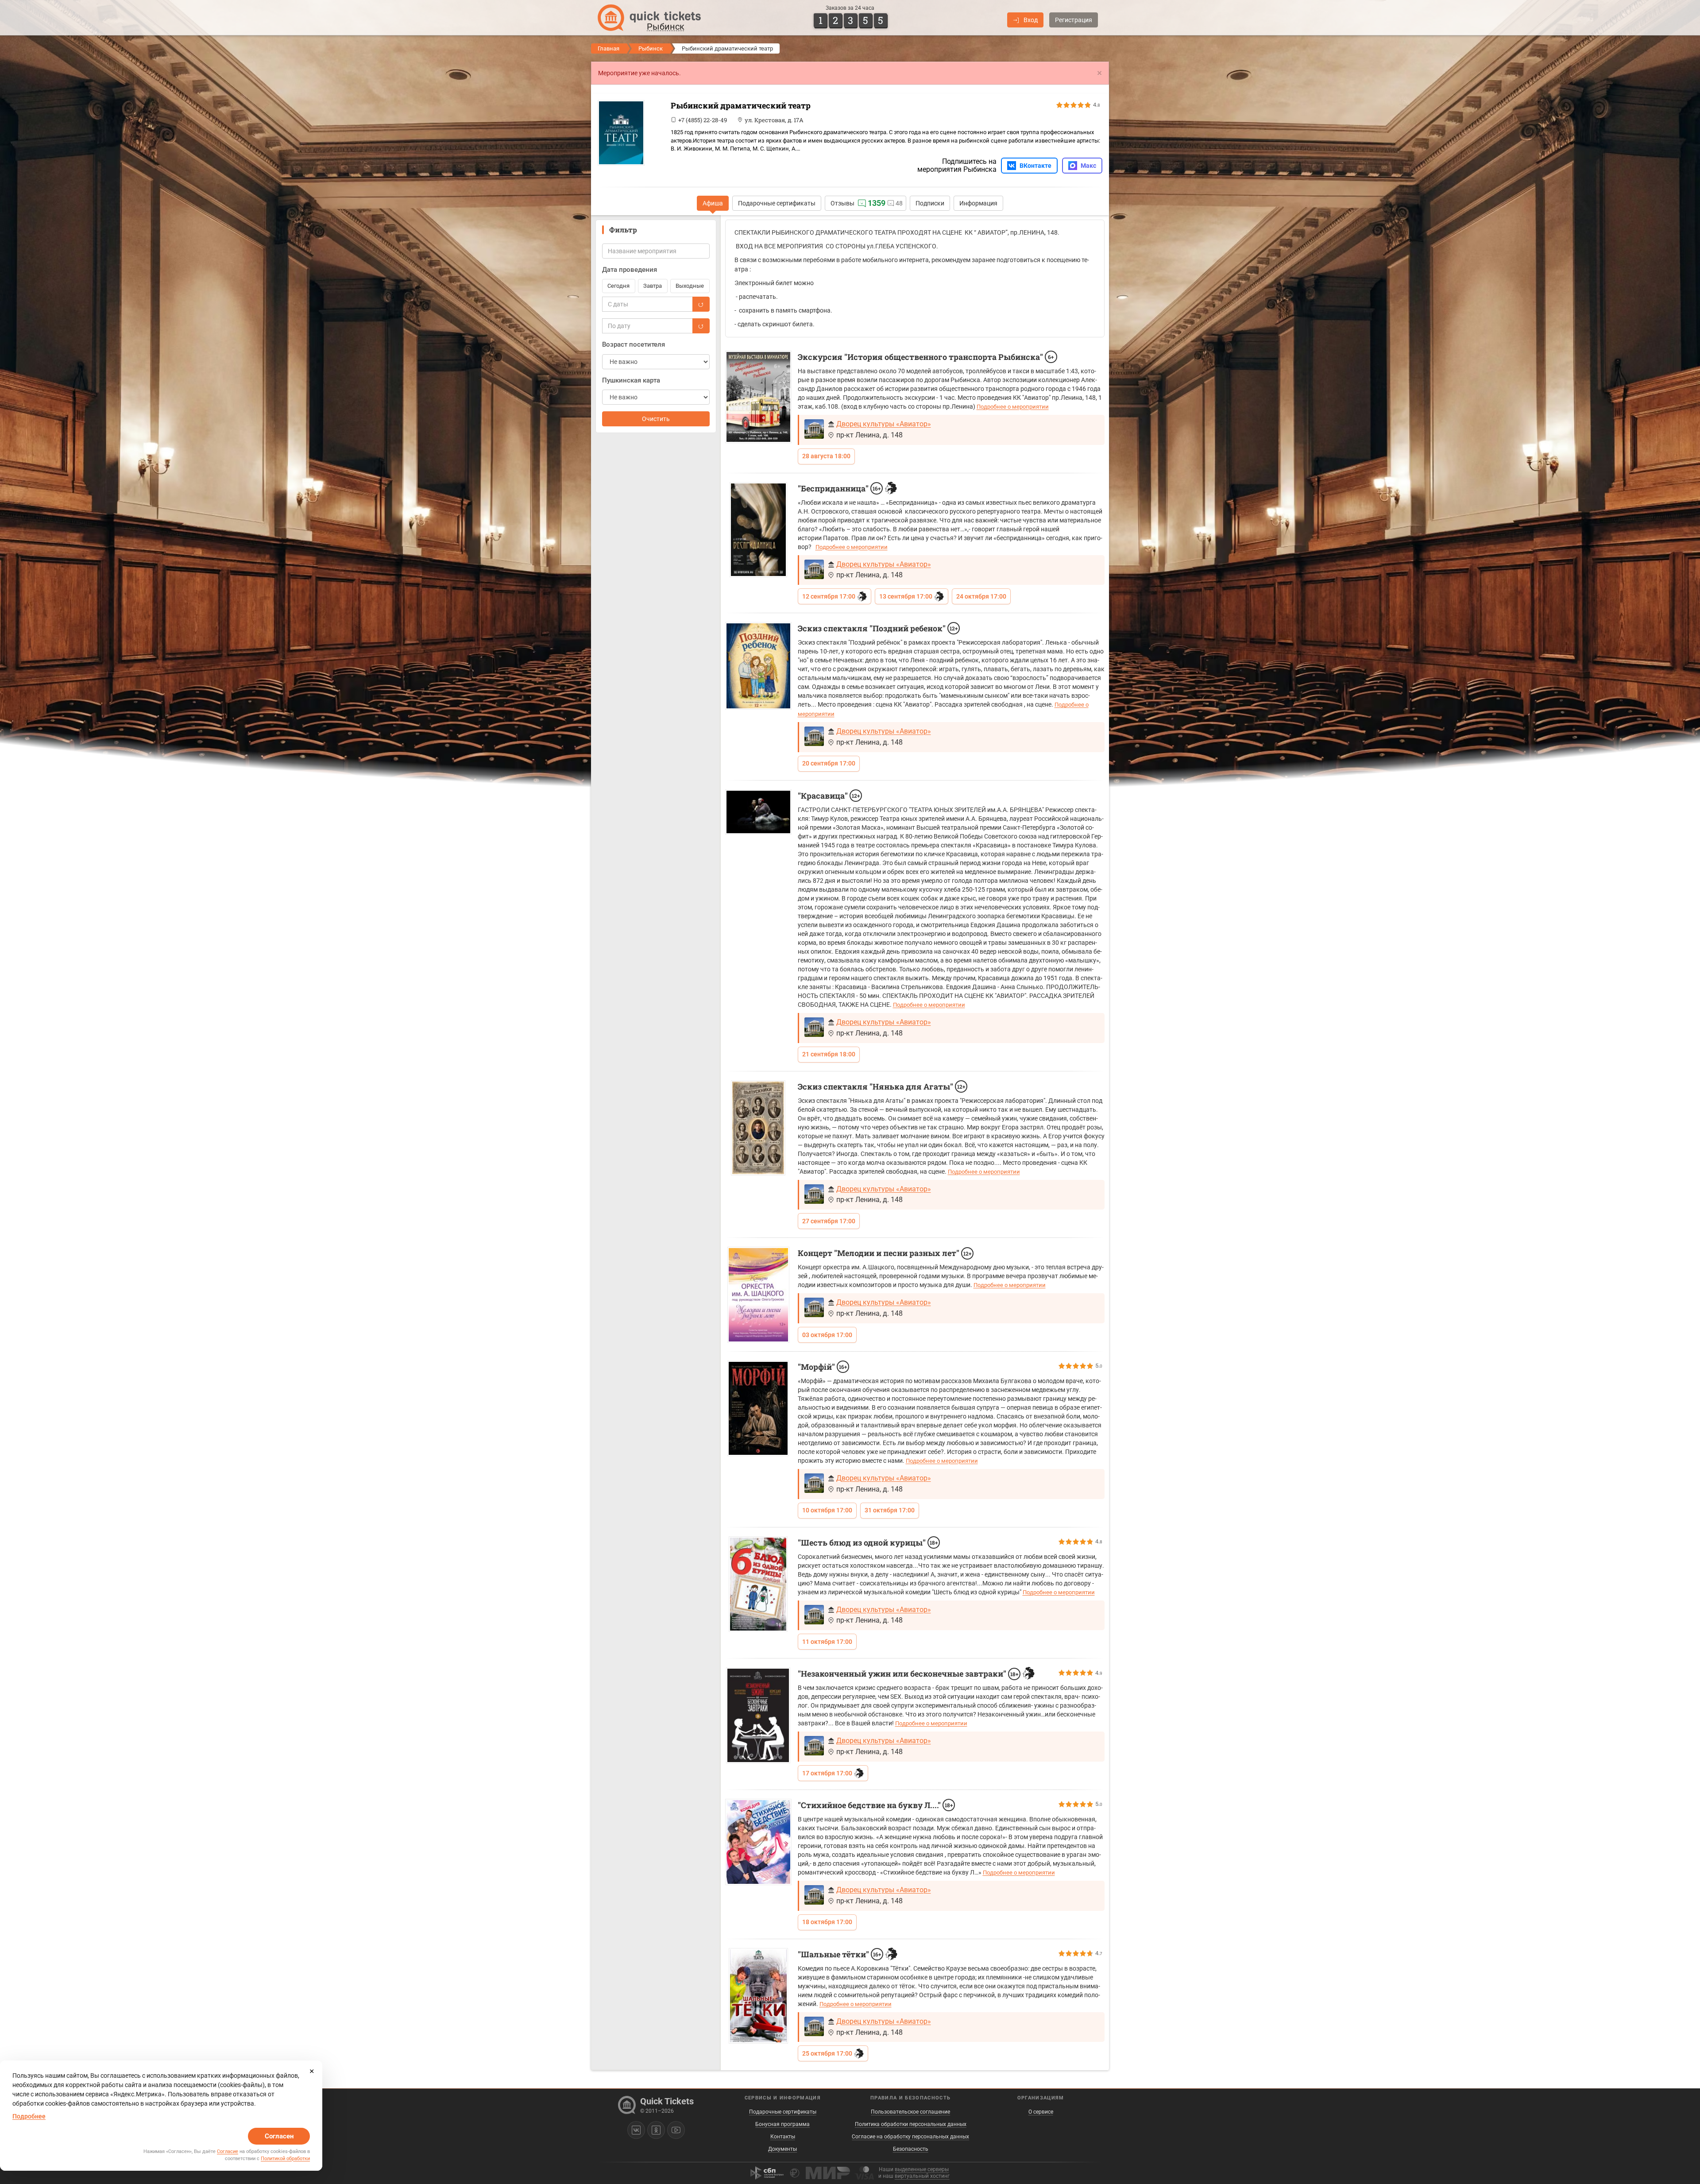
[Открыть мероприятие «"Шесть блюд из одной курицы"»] (758, 1584)
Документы (782, 2149)
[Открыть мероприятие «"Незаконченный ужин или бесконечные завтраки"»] (758, 1715)
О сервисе (1041, 2112)
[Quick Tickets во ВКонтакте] (636, 2130)
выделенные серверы (922, 2169)
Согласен (279, 2136)
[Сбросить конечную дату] (701, 326)
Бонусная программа (782, 2124)
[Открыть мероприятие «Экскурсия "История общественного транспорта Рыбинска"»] (758, 397)
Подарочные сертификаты (777, 203)
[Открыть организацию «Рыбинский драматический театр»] (631, 133)
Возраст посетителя (634, 344)
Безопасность (911, 2149)
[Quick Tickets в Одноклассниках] (656, 2130)
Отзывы (842, 203)
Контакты (783, 2137)
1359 (877, 203)
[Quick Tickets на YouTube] (676, 2130)
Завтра (653, 286)
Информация (978, 203)
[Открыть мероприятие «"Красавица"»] (758, 812)
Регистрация (1074, 20)
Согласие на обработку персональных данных (910, 2137)
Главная (609, 48)
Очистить (656, 419)
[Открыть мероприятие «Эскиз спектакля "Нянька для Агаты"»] (758, 1128)
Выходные (690, 286)
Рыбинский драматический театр (741, 105)
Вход (1031, 20)
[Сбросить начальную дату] (701, 304)
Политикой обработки (285, 2159)
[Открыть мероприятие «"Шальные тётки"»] (758, 1996)
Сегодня (618, 286)
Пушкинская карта (631, 380)
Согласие (228, 2151)
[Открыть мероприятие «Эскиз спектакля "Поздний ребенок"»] (758, 666)
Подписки (930, 203)
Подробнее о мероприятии (1013, 407)
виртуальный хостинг (922, 2176)
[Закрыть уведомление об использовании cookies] (312, 2071)
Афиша (713, 203)
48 (899, 203)
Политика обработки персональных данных (911, 2124)
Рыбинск (651, 48)
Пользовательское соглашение (910, 2112)
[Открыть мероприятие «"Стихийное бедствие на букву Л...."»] (758, 1842)
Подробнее (29, 2116)
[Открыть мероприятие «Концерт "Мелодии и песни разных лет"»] (758, 1295)
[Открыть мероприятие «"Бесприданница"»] (758, 530)
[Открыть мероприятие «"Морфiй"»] (758, 1409)
